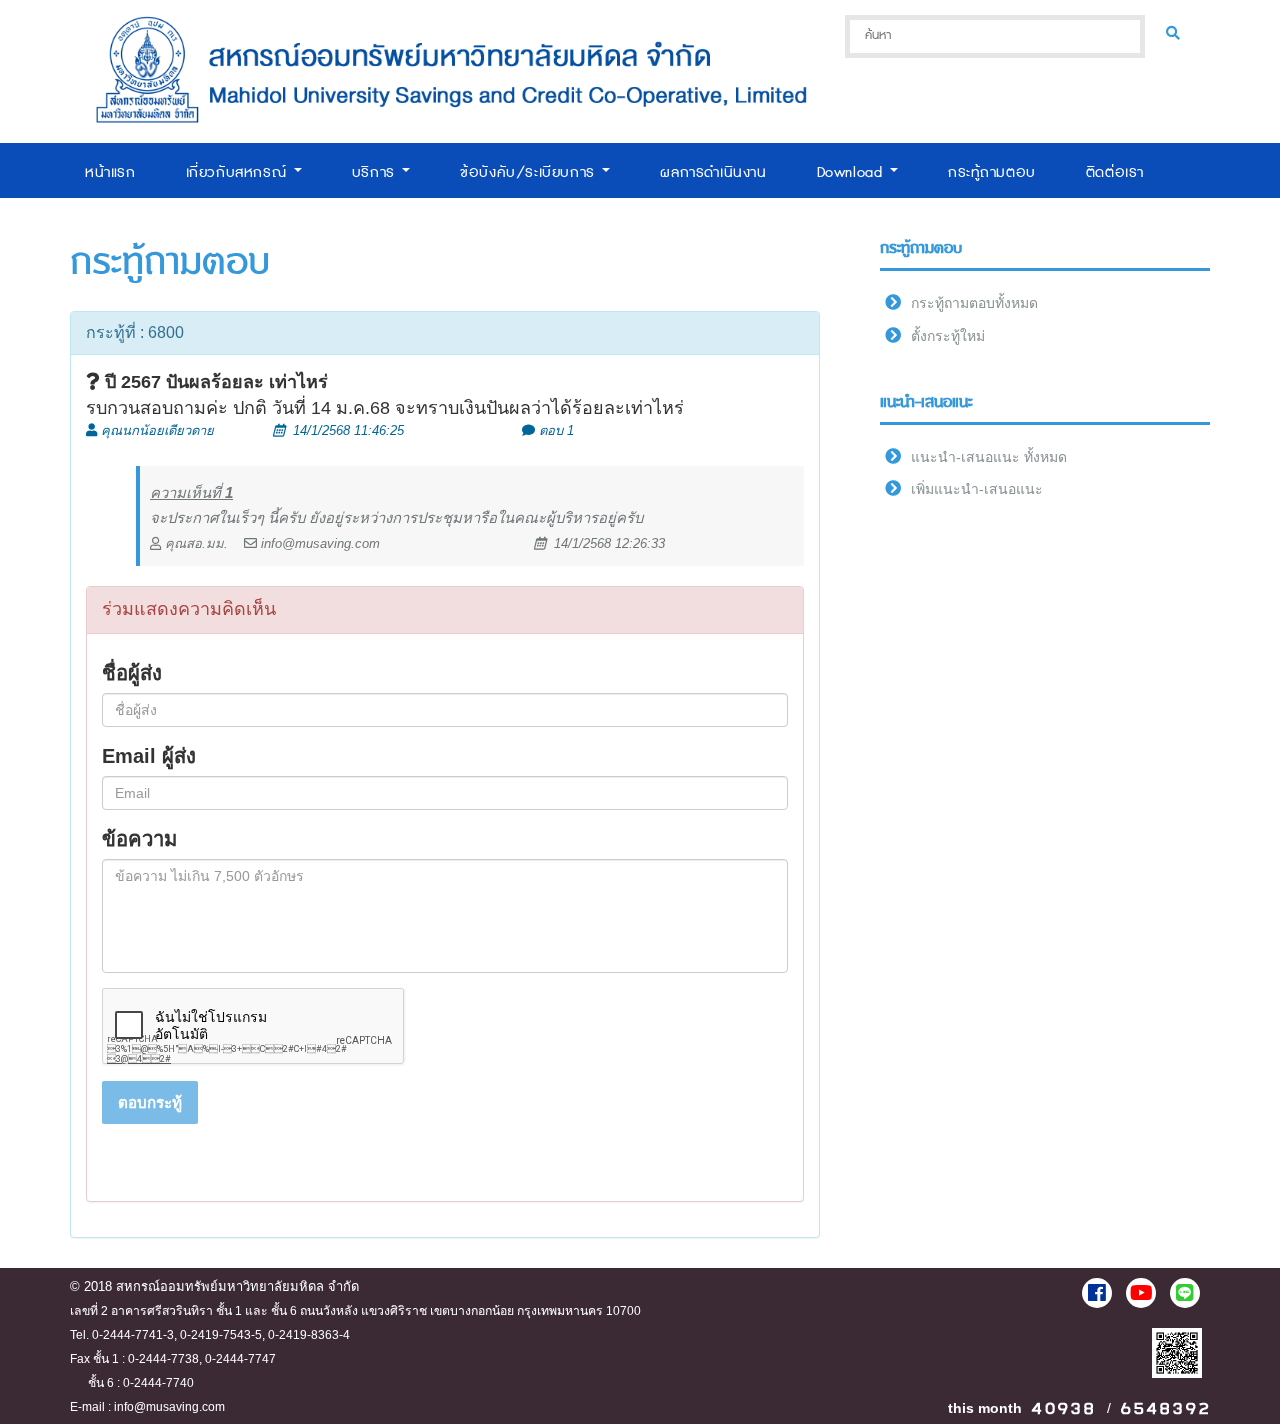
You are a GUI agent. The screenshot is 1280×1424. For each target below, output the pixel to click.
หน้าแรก (110, 172)
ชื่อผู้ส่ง (132, 673)
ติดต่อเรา (1115, 172)
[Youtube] (1141, 1293)
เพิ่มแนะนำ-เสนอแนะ (977, 489)
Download (852, 172)
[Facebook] (1097, 1293)
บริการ (376, 172)
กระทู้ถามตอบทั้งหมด (974, 303)
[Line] (1185, 1293)
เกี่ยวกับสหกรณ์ (239, 172)
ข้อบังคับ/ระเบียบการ (530, 172)
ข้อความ (139, 839)
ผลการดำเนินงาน (713, 172)
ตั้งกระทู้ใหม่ (948, 336)
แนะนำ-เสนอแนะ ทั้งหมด (989, 457)
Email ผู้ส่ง (149, 756)
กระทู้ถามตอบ (992, 172)
